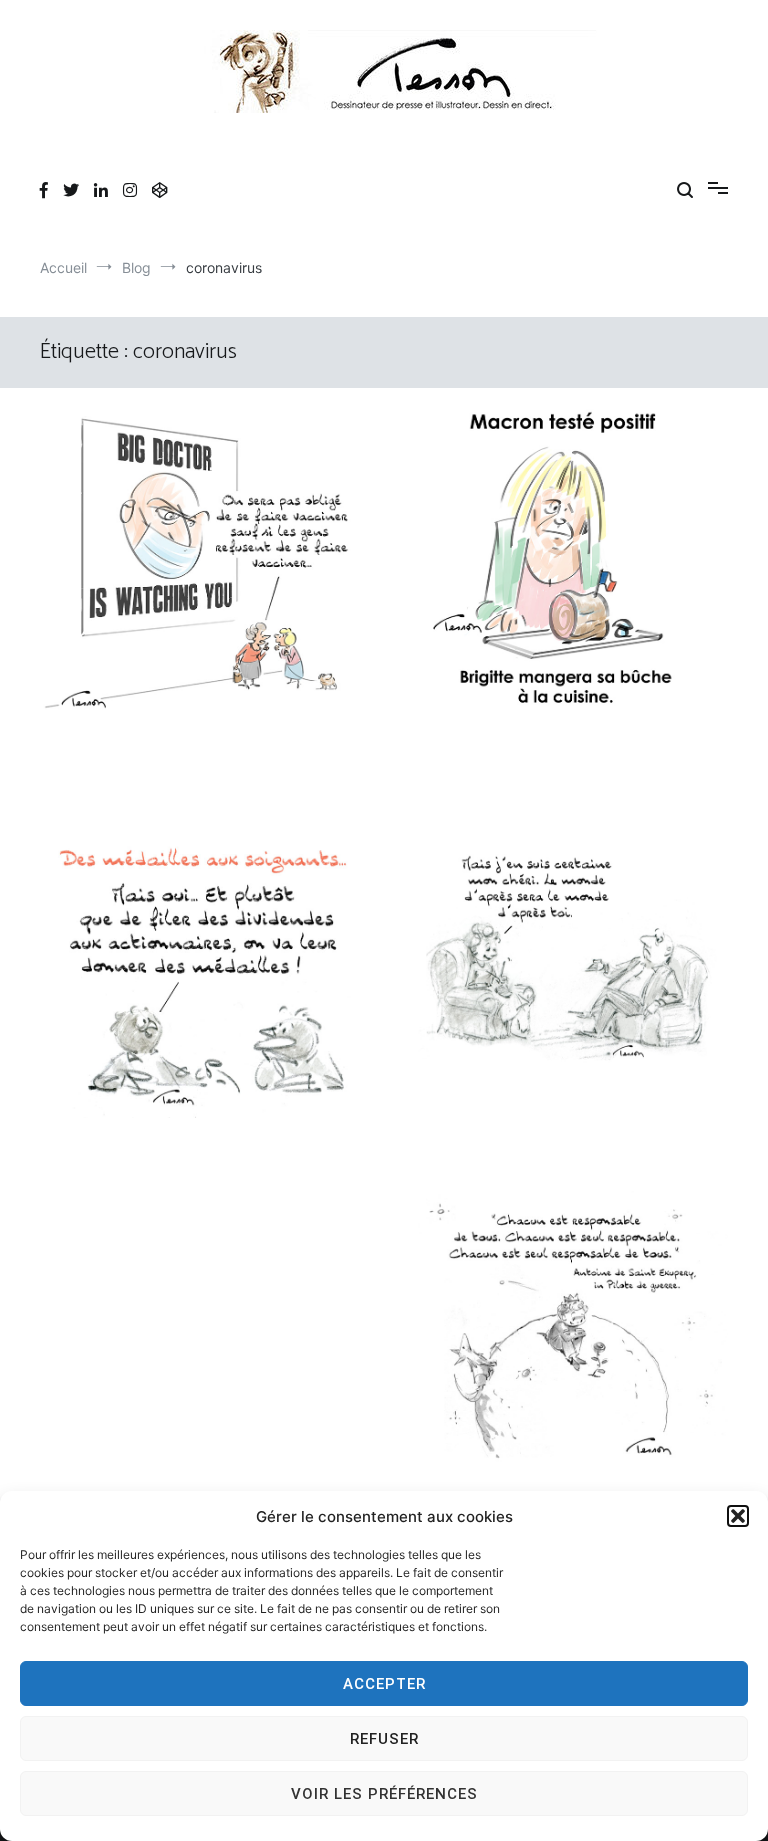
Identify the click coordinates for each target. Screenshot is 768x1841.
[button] (738, 1516)
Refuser (384, 1739)
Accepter (384, 1684)
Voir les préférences (384, 1794)
